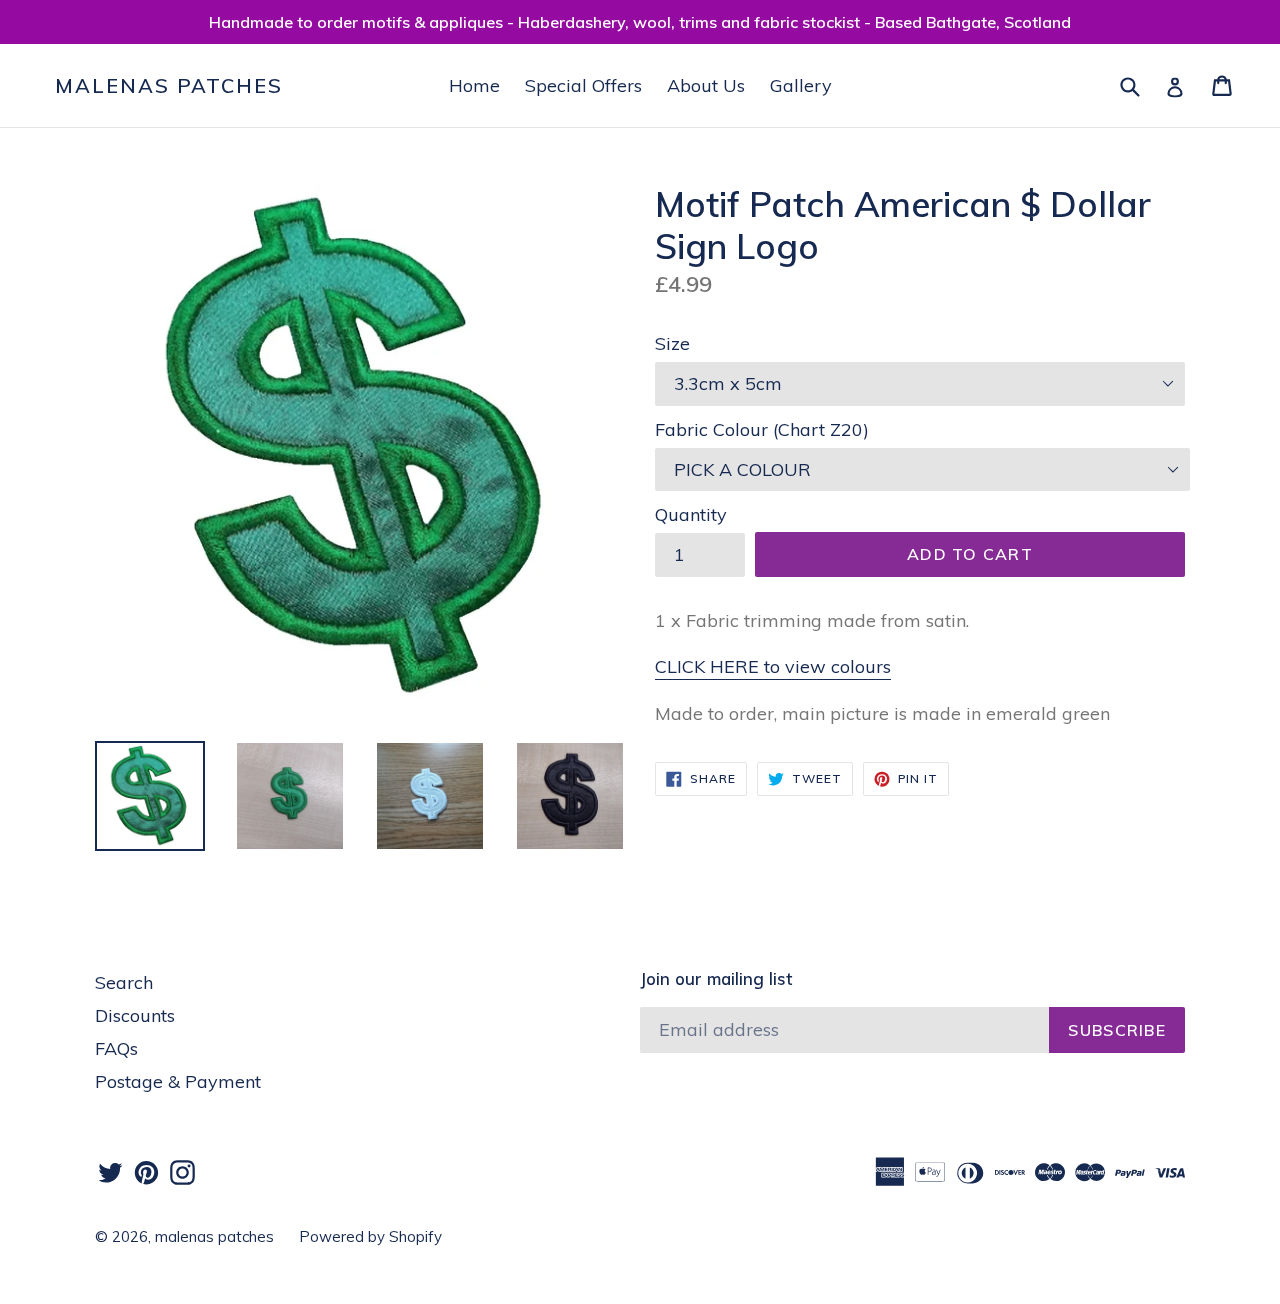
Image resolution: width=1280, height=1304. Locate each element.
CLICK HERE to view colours (773, 666)
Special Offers (583, 85)
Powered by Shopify (370, 1236)
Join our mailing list (716, 979)
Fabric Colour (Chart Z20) (762, 429)
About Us (706, 85)
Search (124, 982)
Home (474, 85)
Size (672, 343)
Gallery (801, 85)
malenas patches (169, 86)
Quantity (691, 514)
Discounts (135, 1015)
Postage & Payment (178, 1081)
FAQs (116, 1048)
